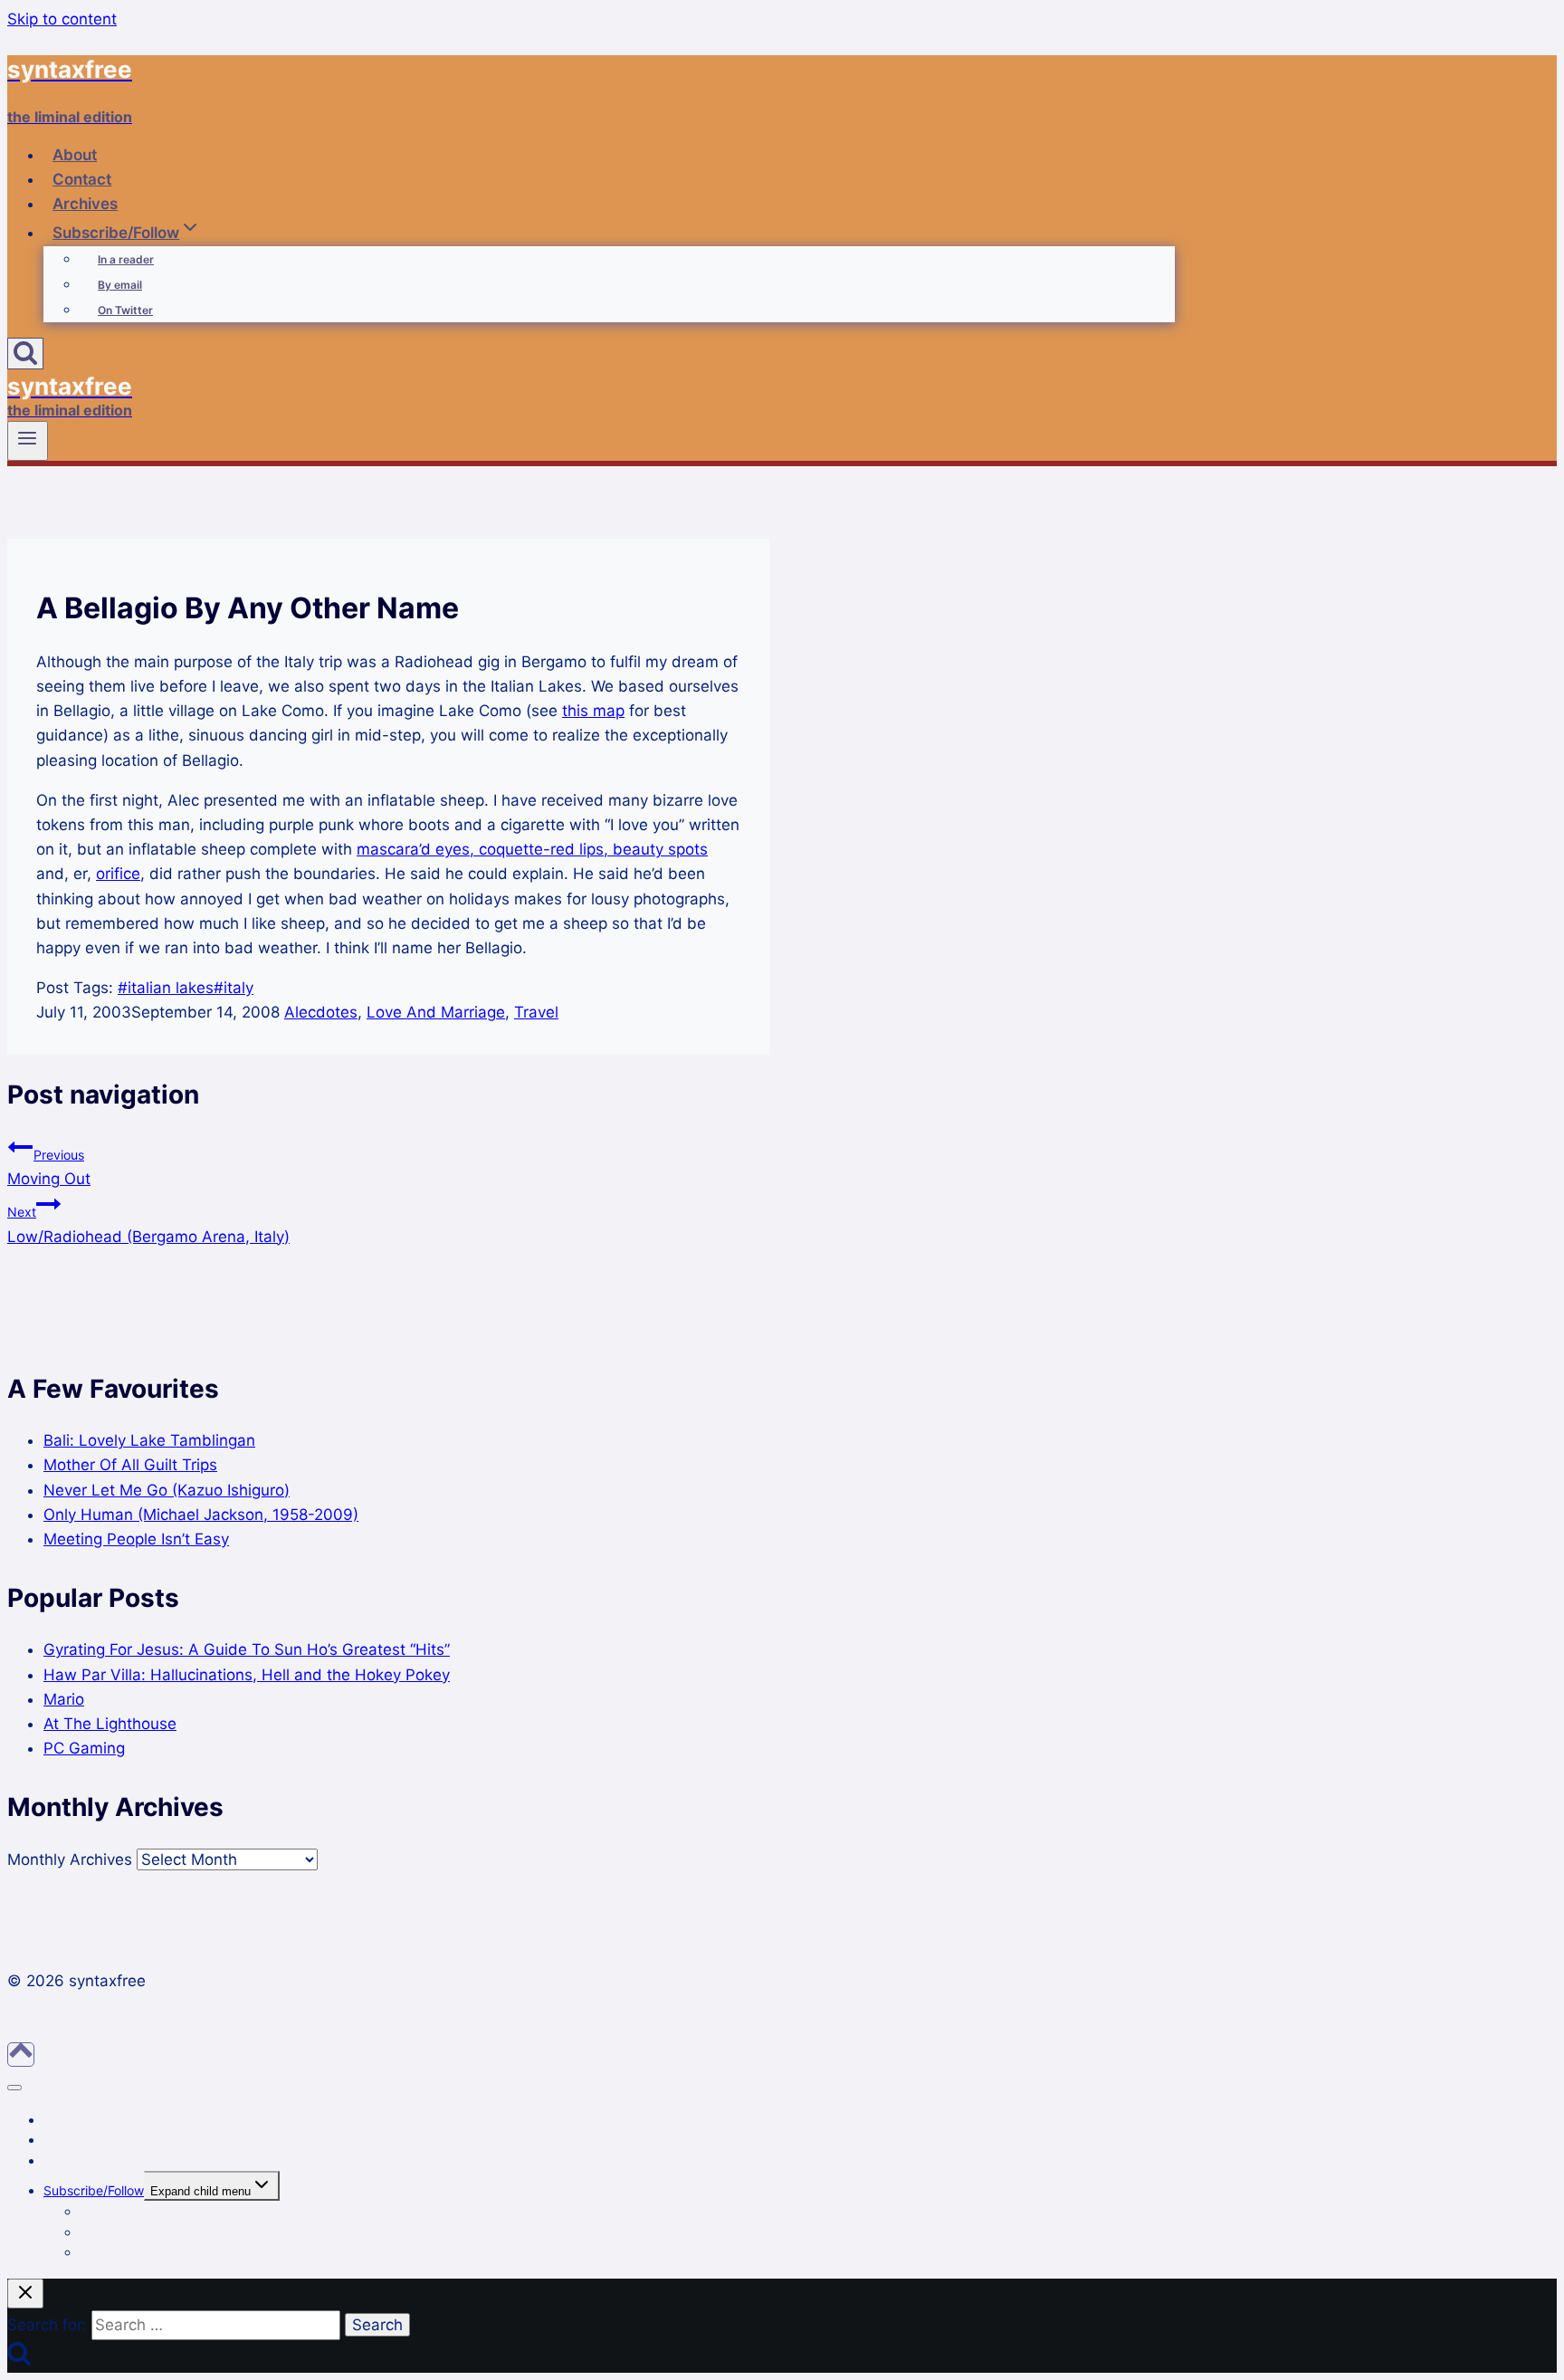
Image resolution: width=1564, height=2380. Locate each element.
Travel (536, 1012)
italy (234, 988)
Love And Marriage (436, 1012)
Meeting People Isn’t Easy (136, 1539)
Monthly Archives (70, 1859)
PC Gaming (84, 1748)
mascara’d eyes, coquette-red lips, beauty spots (532, 849)
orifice (118, 874)
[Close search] (25, 2294)
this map (593, 711)
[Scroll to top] (21, 2055)
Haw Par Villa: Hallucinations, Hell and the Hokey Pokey (247, 1675)
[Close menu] (14, 2088)
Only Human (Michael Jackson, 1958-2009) (201, 1515)
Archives (85, 204)
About (75, 155)
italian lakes (166, 988)
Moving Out (49, 1167)
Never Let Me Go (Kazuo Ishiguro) (167, 1490)
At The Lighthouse (110, 1724)
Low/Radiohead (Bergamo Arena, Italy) (148, 1224)
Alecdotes (321, 1012)
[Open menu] (28, 441)
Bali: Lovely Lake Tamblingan (149, 1440)
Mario (64, 1699)
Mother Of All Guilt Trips (130, 1465)
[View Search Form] (25, 354)
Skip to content (62, 19)
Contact (82, 179)
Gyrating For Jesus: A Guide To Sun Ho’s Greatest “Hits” (247, 1649)
